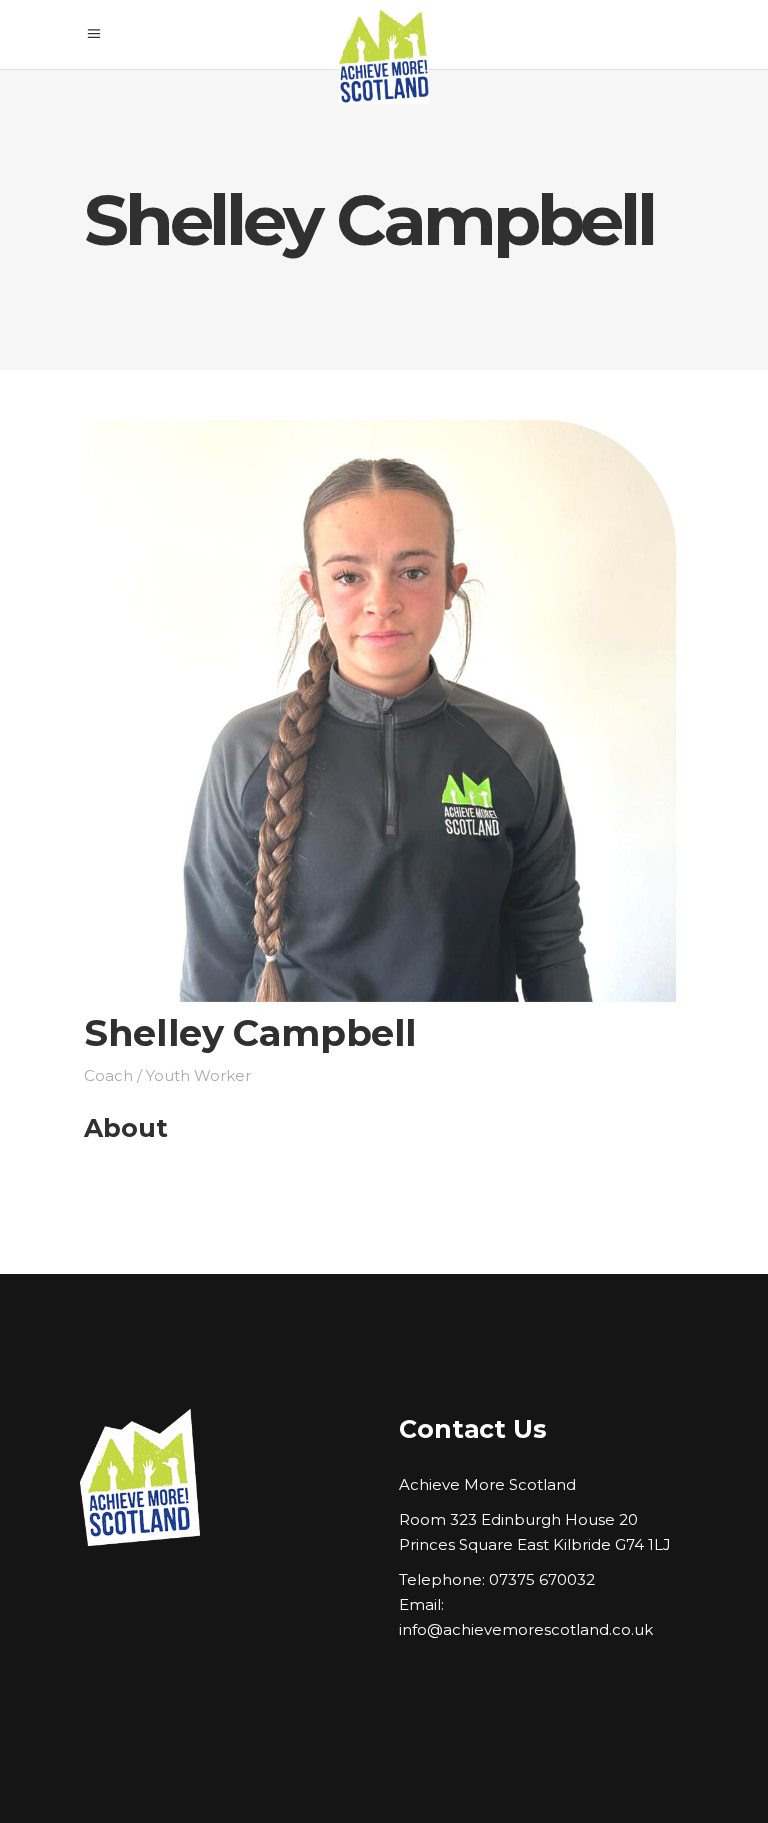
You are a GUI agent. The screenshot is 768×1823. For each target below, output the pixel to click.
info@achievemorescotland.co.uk (526, 1629)
